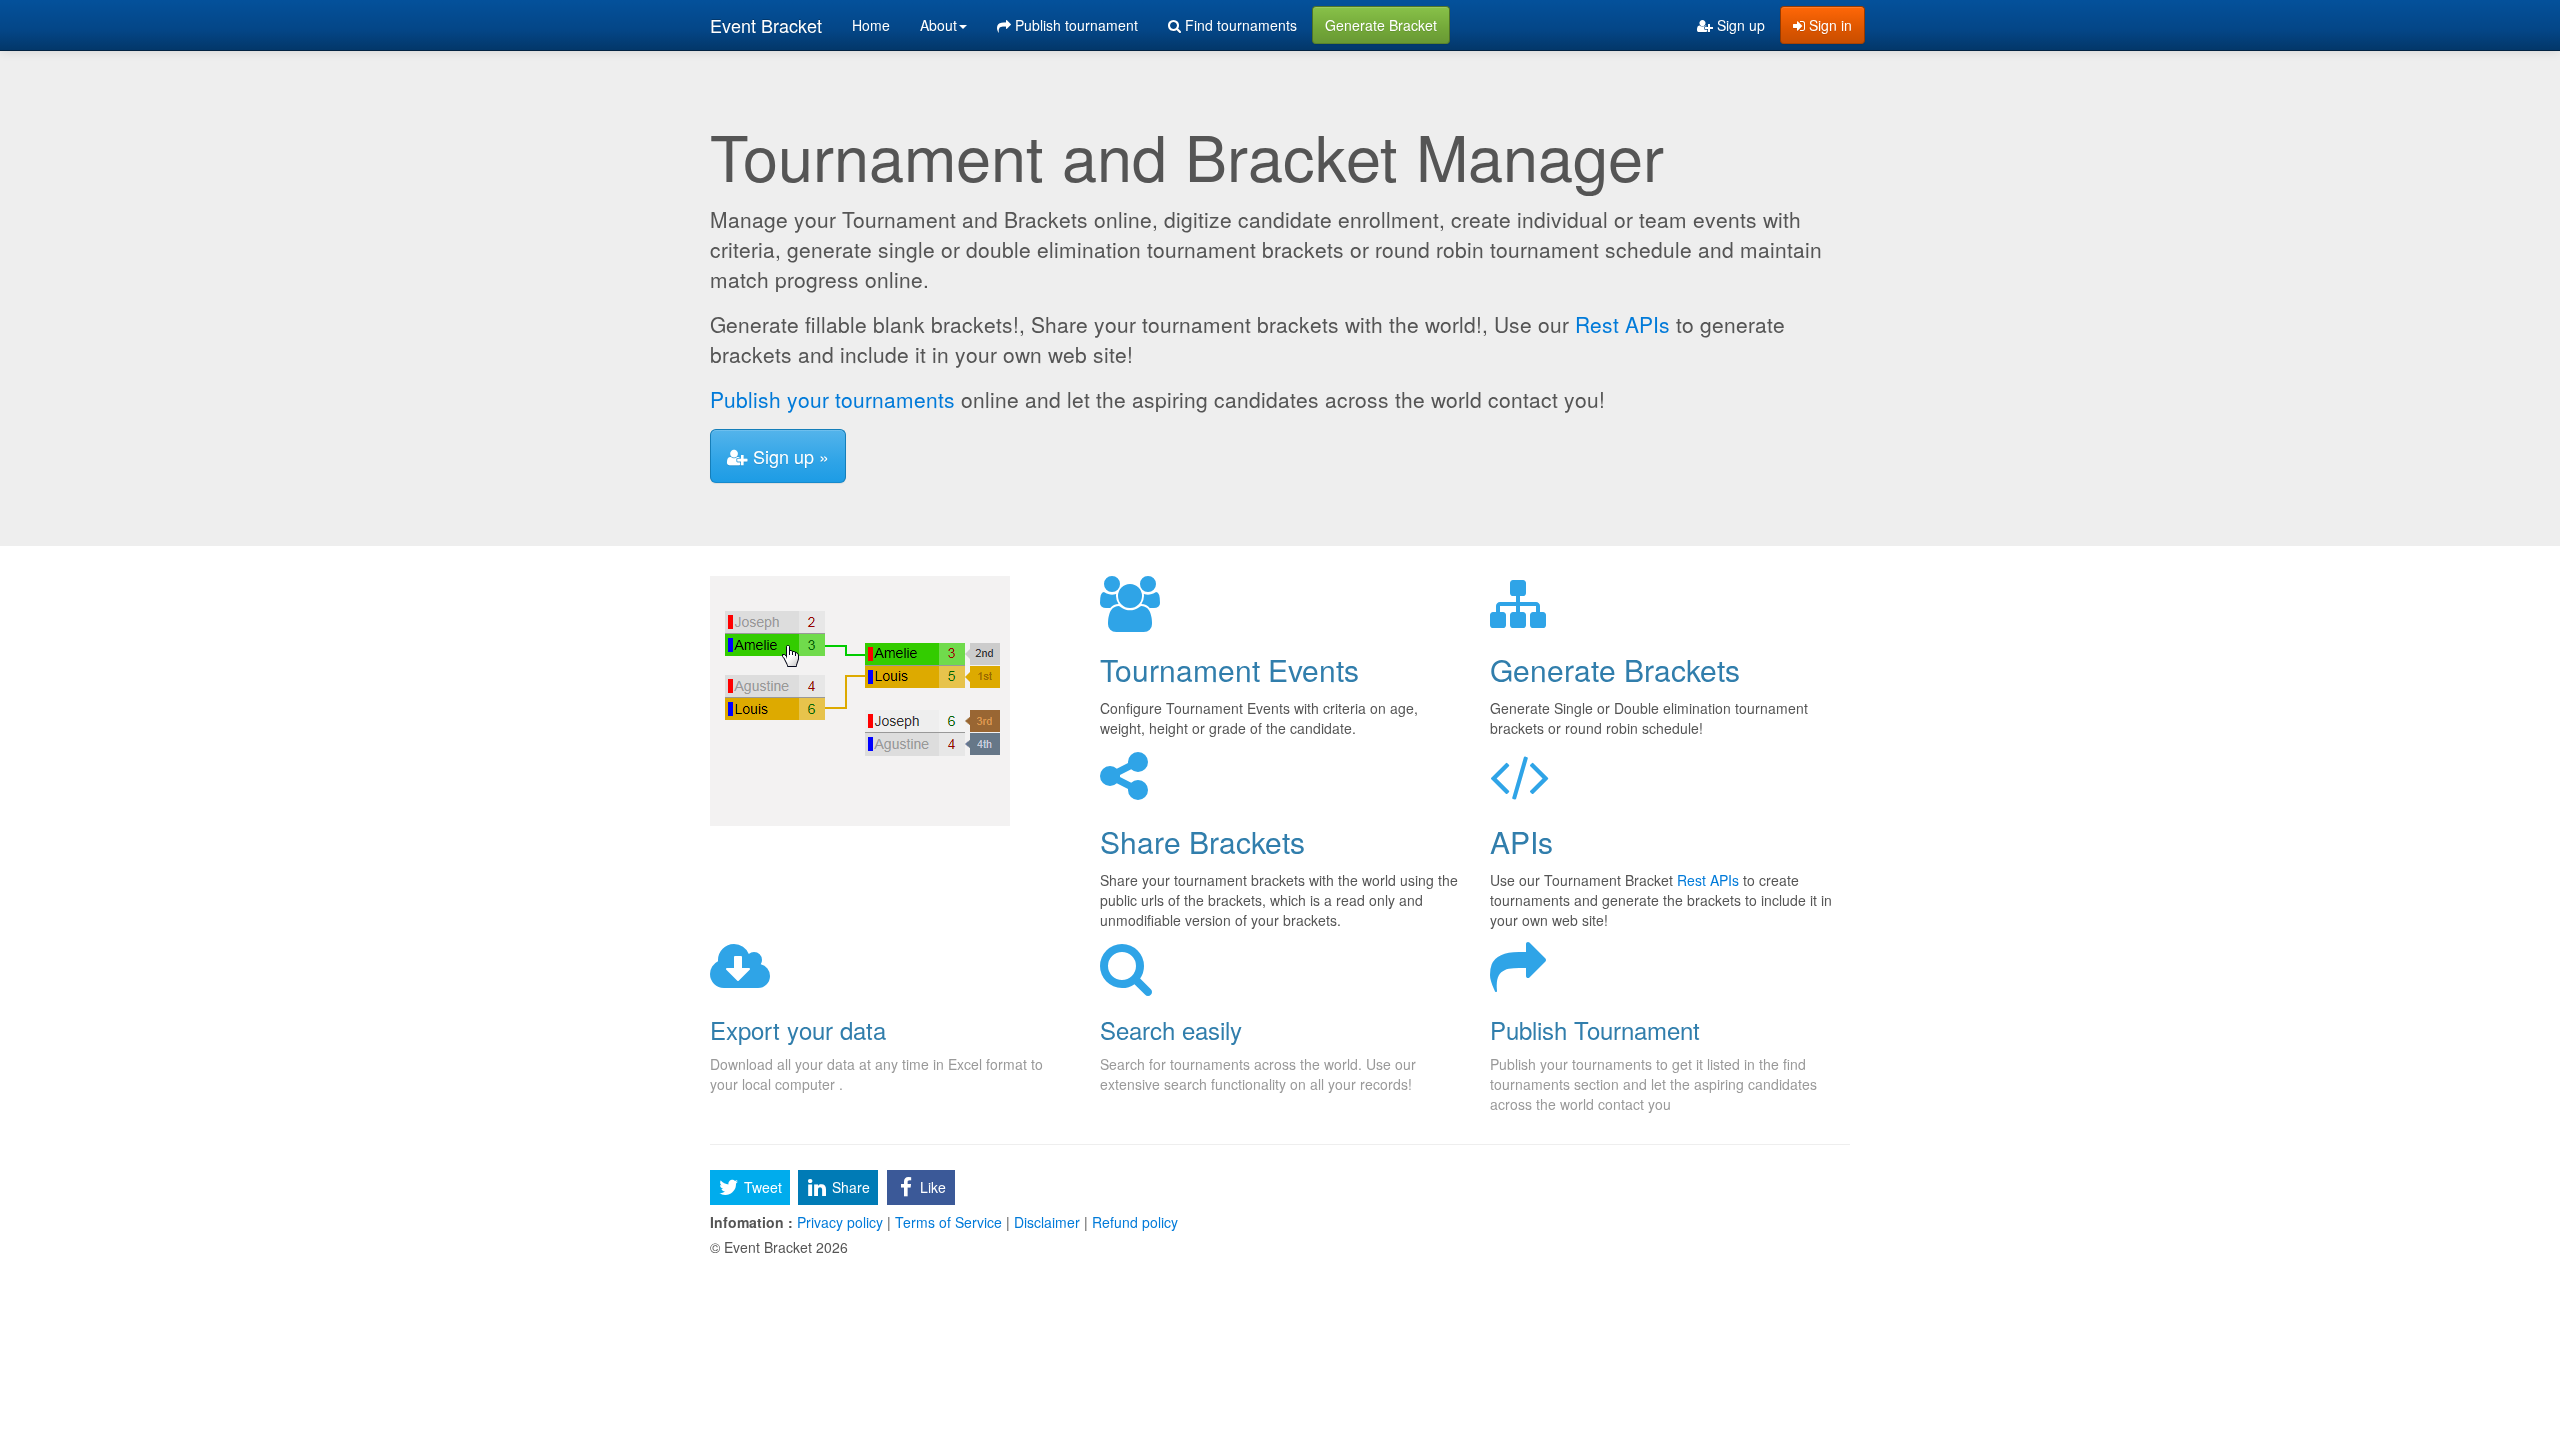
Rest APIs (1622, 324)
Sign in (1828, 25)
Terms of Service (948, 1222)
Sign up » (788, 456)
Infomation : (751, 1222)
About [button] (938, 25)
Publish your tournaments (832, 399)
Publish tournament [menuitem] (1074, 25)
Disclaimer (1047, 1222)
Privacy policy (840, 1222)
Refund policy (1133, 1222)
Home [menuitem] (871, 25)
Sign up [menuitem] (1739, 25)
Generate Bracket (1381, 25)
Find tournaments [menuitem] (1239, 25)
